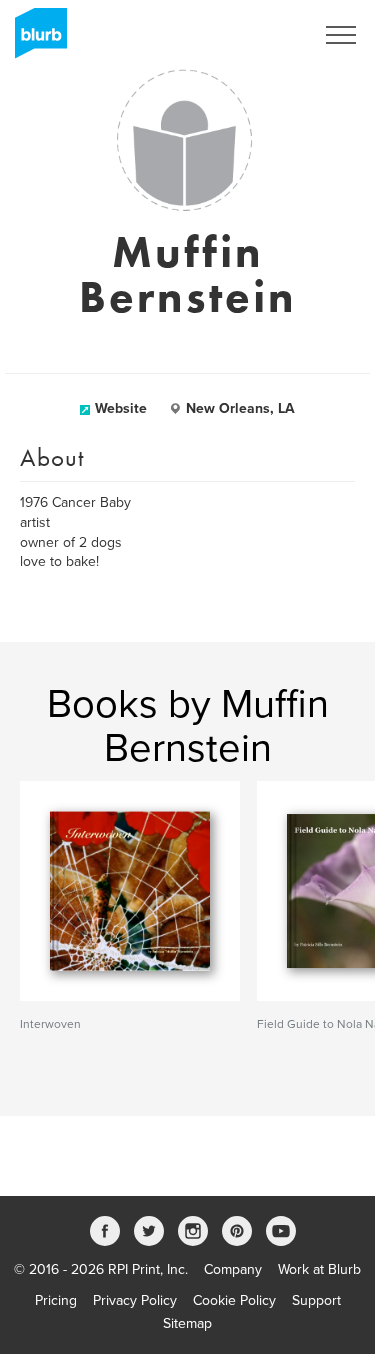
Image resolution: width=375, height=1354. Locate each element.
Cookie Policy (234, 1300)
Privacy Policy (135, 1300)
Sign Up (263, 35)
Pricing (56, 1300)
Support (316, 1300)
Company (233, 1269)
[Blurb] (35, 40)
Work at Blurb (319, 1269)
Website (121, 408)
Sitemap (187, 1323)
